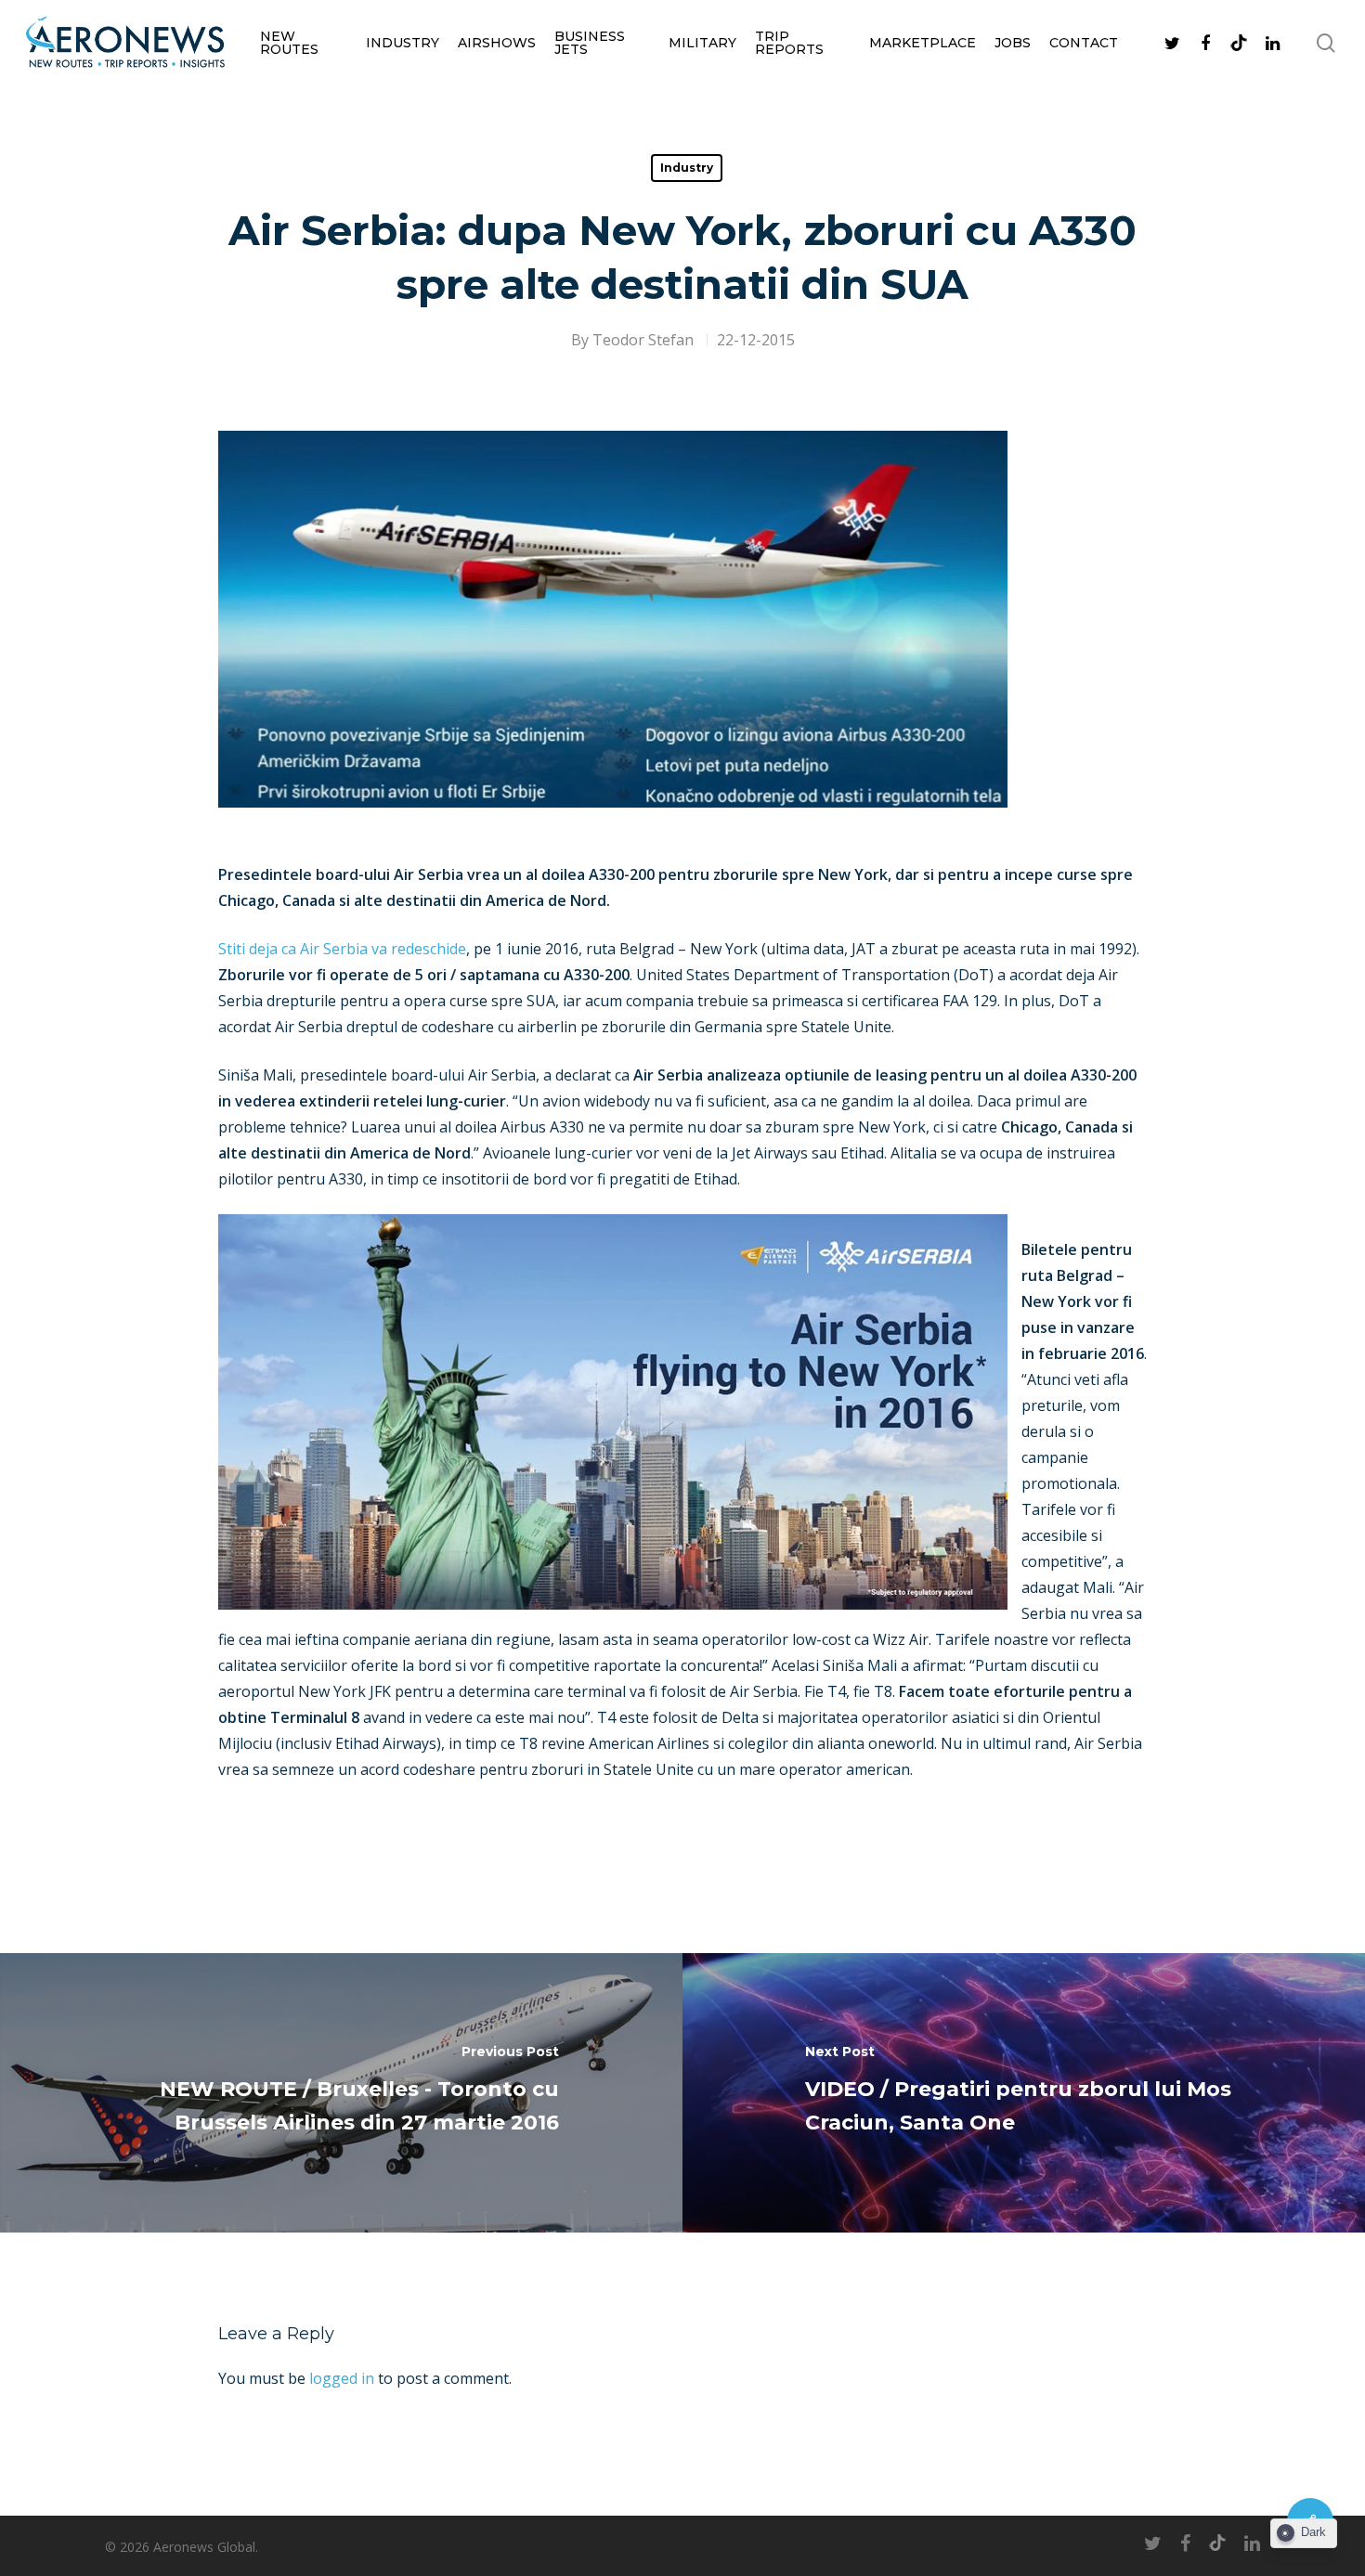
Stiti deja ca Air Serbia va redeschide (342, 949)
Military (702, 43)
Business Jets (590, 43)
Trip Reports (789, 43)
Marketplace (923, 43)
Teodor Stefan (643, 340)
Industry (403, 43)
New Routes (289, 43)
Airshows (497, 43)
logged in (342, 2378)
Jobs (1013, 43)
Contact (1084, 43)
